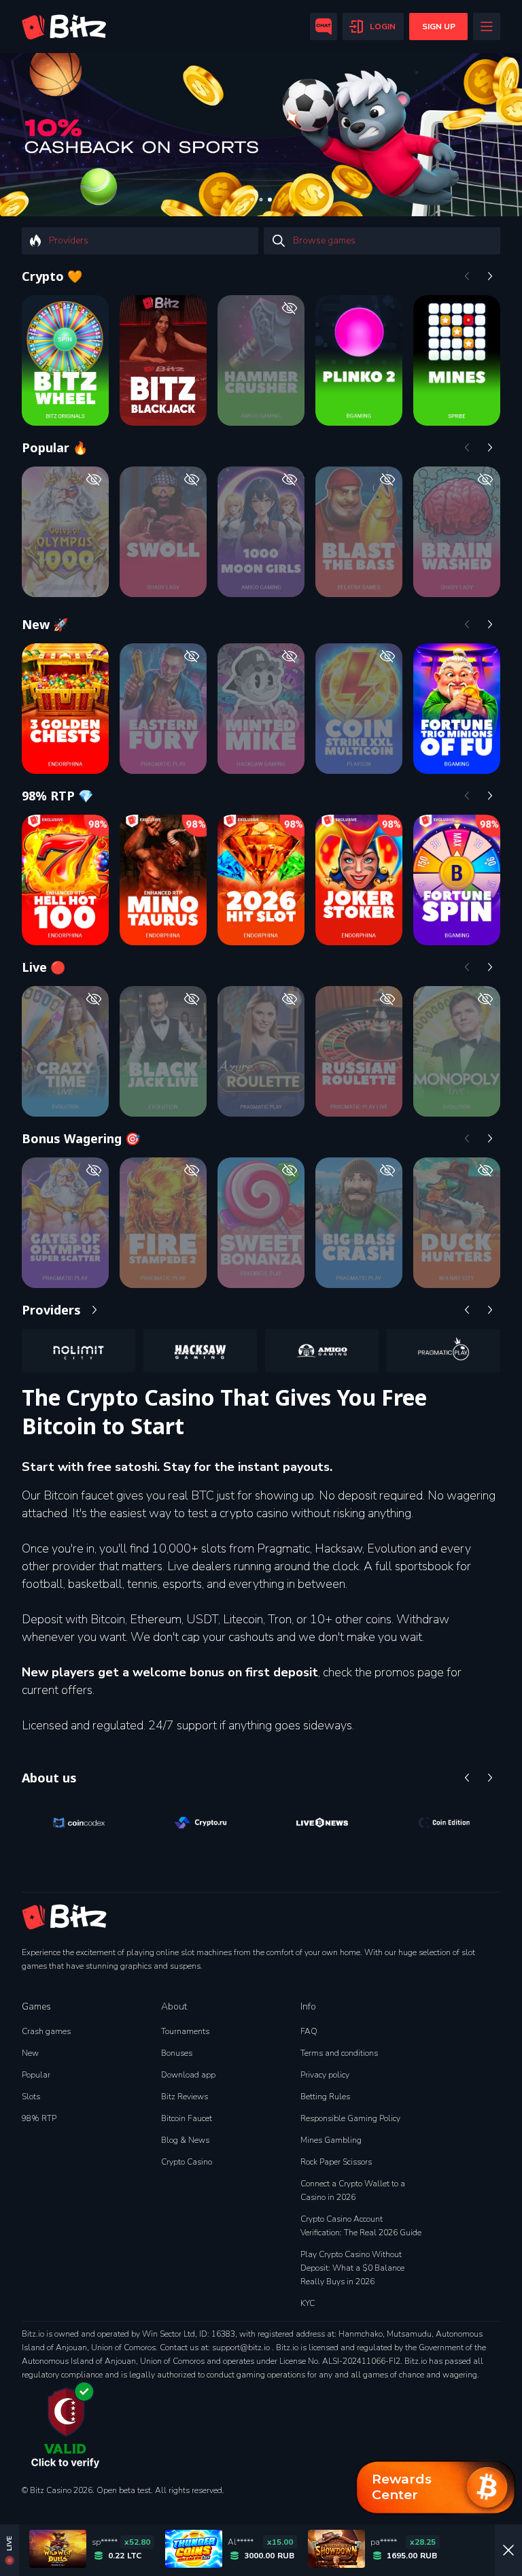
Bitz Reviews (185, 2097)
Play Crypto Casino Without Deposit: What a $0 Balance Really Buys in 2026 (352, 2268)
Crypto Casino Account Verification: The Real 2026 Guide (361, 2226)
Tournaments (185, 2031)
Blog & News (185, 2140)
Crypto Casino (187, 2162)
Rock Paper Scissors (336, 2162)
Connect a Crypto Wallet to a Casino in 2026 (353, 2190)
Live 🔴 (43, 967)
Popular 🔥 (55, 447)
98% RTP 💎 (57, 796)
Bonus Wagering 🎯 (81, 1138)
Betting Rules (325, 2097)
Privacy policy (325, 2075)
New (30, 2053)
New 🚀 (45, 624)
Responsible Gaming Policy (350, 2118)
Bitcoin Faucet (187, 2118)
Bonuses (177, 2053)
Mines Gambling (331, 2140)
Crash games (46, 2031)
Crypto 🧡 (52, 276)
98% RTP (39, 2118)
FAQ (309, 2031)
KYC (308, 2303)
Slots (31, 2097)
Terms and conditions (339, 2053)
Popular (36, 2075)
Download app (188, 2075)
